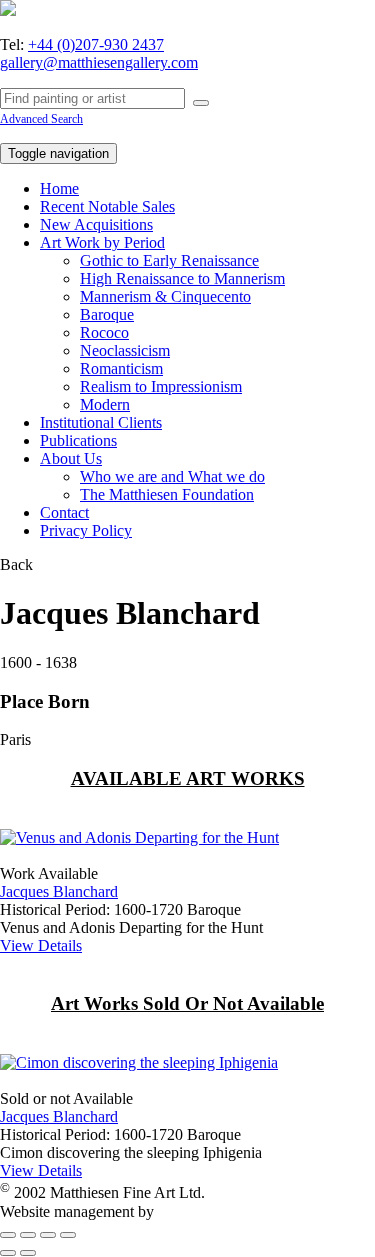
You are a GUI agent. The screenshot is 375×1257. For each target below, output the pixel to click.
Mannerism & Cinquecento (165, 296)
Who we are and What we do (172, 476)
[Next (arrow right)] (28, 1253)
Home (59, 188)
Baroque (107, 314)
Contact (64, 512)
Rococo (104, 332)
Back (16, 564)
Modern (105, 404)
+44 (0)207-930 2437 (96, 44)
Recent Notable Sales (107, 206)
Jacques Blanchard (59, 891)
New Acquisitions (96, 224)
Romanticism (121, 368)
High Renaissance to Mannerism (182, 278)
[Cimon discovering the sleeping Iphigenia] (139, 1062)
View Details (41, 945)
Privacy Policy (86, 530)
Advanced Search (41, 119)
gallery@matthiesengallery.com (99, 62)
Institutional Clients (101, 422)
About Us (71, 458)
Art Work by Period (102, 242)
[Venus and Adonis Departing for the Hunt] (139, 837)
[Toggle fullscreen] (48, 1235)
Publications (78, 440)
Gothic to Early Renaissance (169, 260)
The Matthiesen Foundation (167, 494)
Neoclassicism (125, 350)
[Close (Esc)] (8, 1235)
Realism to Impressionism (161, 386)
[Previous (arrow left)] (8, 1253)
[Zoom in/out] (68, 1235)
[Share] (28, 1235)
